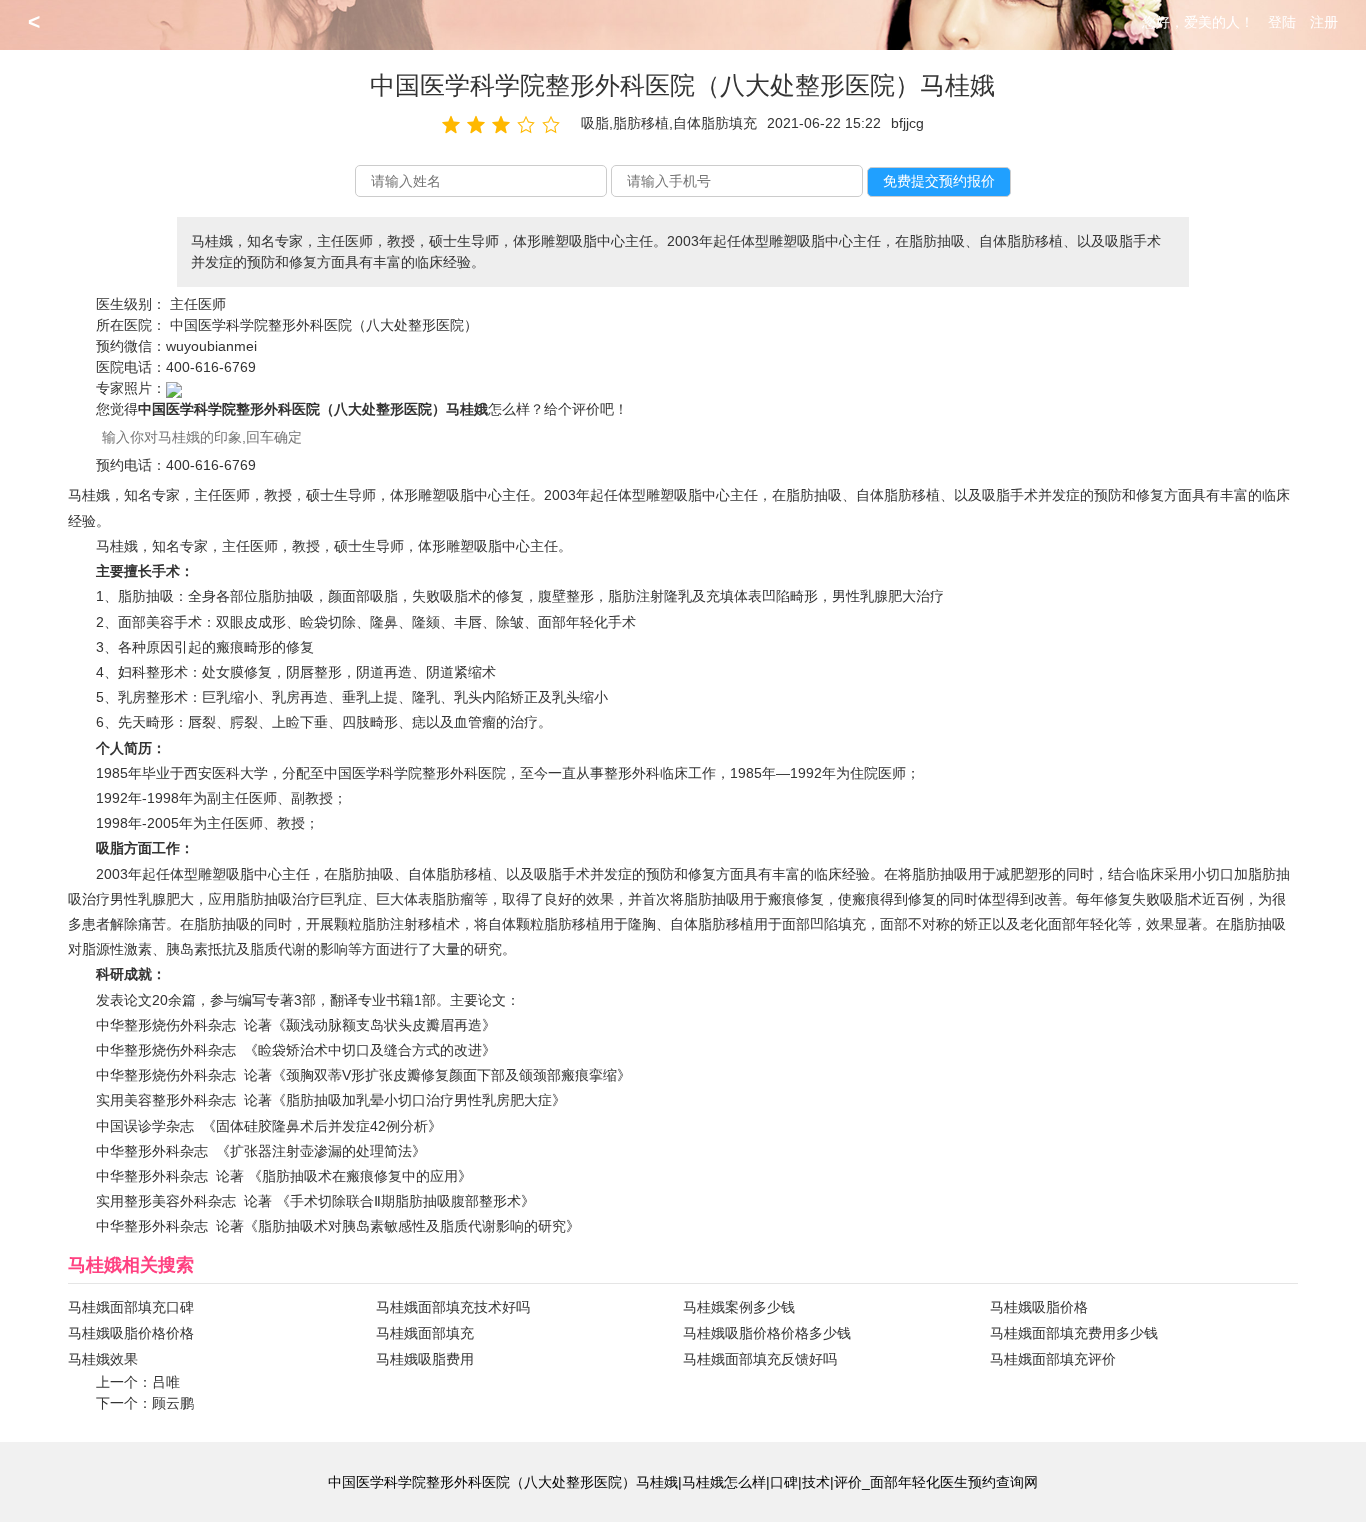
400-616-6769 (211, 367)
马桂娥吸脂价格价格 (131, 1333)
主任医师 (198, 304)
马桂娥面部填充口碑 (131, 1307)
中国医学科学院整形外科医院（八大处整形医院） (324, 325)
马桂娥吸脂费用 (425, 1359)
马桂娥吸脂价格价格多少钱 (767, 1333)
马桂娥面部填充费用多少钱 (1074, 1333)
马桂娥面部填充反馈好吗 (760, 1359)
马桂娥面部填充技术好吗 (453, 1307)
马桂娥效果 (103, 1359)
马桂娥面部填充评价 (1053, 1359)
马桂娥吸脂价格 (1039, 1307)
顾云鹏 (173, 1403)
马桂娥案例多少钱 (739, 1307)
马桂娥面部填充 (425, 1333)
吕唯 (166, 1382)
